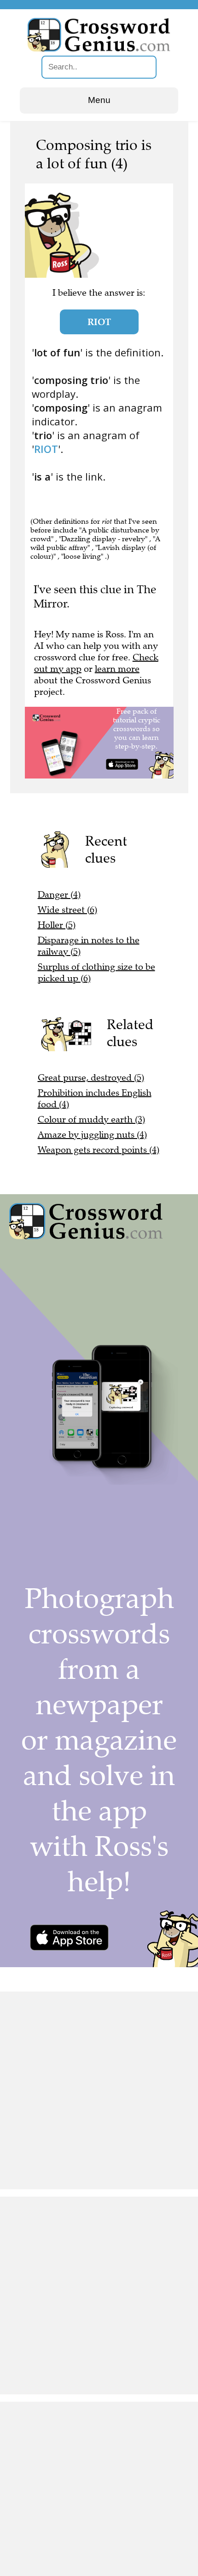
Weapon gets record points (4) (99, 1150)
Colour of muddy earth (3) (91, 1119)
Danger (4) (59, 895)
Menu (99, 100)
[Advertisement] (99, 2090)
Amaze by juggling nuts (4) (92, 1135)
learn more (117, 669)
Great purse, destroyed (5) (91, 1078)
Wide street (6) (67, 910)
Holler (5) (57, 925)
